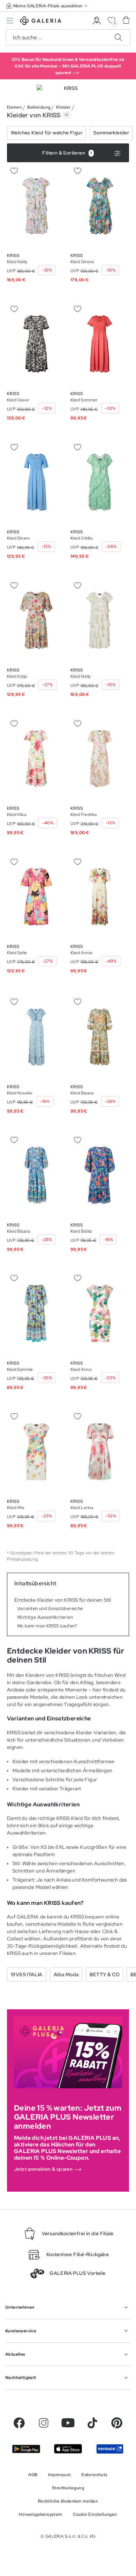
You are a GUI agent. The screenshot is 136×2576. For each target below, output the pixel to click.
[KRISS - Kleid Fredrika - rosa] (100, 759)
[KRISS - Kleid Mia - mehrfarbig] (36, 1452)
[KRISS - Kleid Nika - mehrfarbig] (36, 759)
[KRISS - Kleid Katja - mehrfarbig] (36, 620)
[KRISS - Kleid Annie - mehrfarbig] (100, 897)
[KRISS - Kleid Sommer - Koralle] (100, 344)
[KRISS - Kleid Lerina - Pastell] (100, 1452)
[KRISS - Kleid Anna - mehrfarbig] (100, 1313)
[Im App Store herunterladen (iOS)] (68, 2449)
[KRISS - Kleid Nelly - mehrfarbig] (100, 620)
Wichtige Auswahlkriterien (45, 1617)
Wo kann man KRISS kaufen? (47, 1626)
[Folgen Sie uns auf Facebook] (19, 2423)
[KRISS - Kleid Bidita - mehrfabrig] (100, 1175)
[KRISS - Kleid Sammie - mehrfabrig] (36, 1313)
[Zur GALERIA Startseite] (41, 22)
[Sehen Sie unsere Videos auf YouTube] (68, 2423)
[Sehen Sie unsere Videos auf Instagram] (44, 2423)
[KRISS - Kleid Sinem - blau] (36, 482)
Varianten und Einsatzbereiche (50, 1609)
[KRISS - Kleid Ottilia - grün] (100, 482)
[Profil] (97, 21)
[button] (47, 6)
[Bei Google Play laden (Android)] (26, 2449)
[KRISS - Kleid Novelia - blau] (36, 1037)
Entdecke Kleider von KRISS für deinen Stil (63, 1600)
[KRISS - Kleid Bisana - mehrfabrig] (36, 1175)
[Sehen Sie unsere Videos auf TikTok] (92, 2423)
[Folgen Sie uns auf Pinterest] (117, 2423)
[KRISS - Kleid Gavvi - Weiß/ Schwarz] (36, 344)
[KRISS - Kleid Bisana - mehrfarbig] (100, 1037)
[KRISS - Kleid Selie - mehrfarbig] (36, 897)
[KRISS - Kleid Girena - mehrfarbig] (100, 206)
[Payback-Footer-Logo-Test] (110, 2449)
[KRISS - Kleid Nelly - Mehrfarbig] (36, 206)
